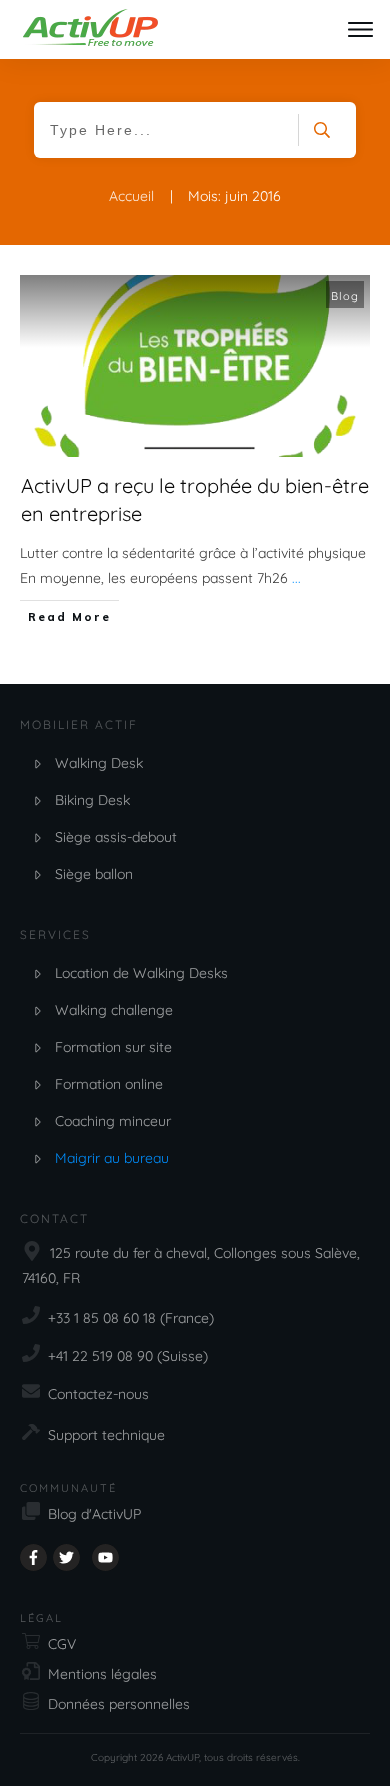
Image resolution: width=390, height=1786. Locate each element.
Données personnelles (119, 1704)
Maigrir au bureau (112, 1158)
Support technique (106, 1435)
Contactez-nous (98, 1394)
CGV (62, 1644)
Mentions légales (102, 1674)
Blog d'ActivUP (94, 1514)
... (296, 578)
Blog (345, 296)
